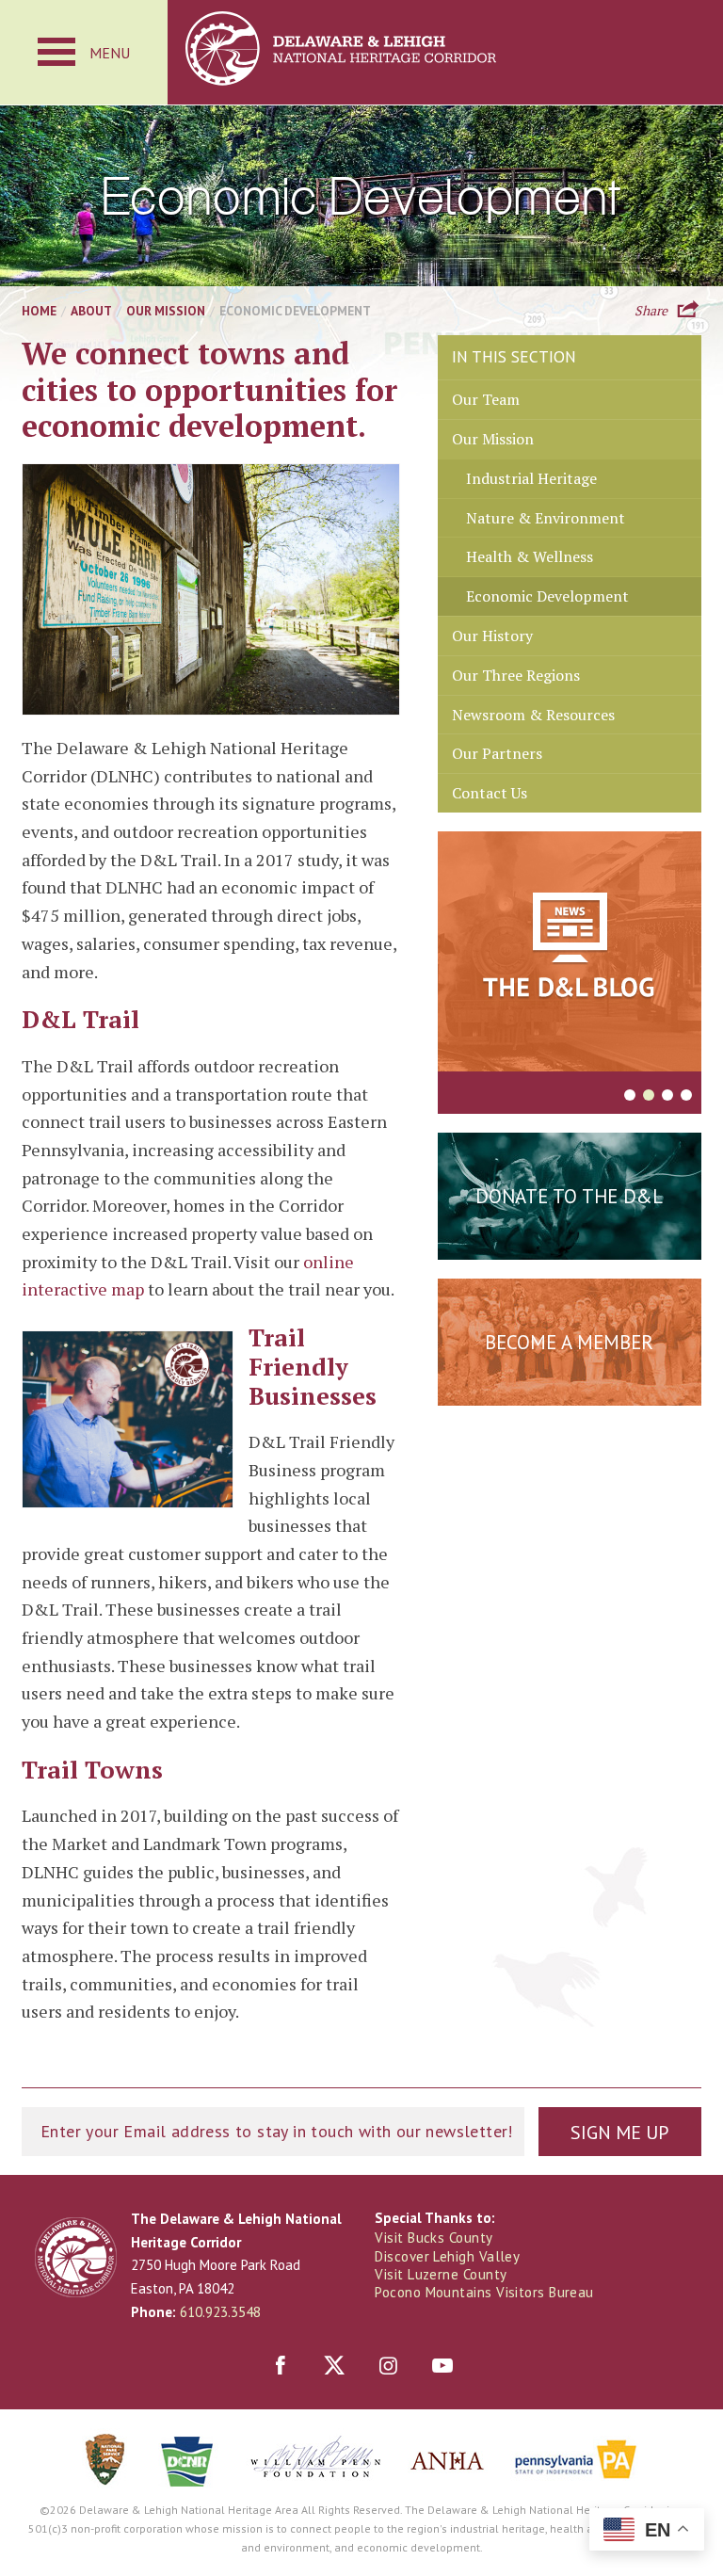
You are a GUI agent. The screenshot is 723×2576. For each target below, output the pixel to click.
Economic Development (547, 596)
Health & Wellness (530, 556)
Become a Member (569, 1342)
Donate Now (570, 1243)
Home (39, 311)
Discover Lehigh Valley (447, 2256)
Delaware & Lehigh (76, 2257)
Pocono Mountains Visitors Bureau (484, 2292)
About (91, 311)
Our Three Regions (516, 675)
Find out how (569, 1389)
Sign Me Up (619, 2133)
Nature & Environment (546, 518)
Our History (492, 636)
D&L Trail (80, 1019)
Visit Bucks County (434, 2238)
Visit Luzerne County (441, 2274)
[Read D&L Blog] (570, 955)
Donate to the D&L (569, 1196)
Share (651, 309)
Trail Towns (92, 1769)
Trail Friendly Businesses (313, 1366)
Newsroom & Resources (533, 715)
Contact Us (490, 793)
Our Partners (497, 753)
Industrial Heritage (531, 478)
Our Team (486, 399)
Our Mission (166, 311)
